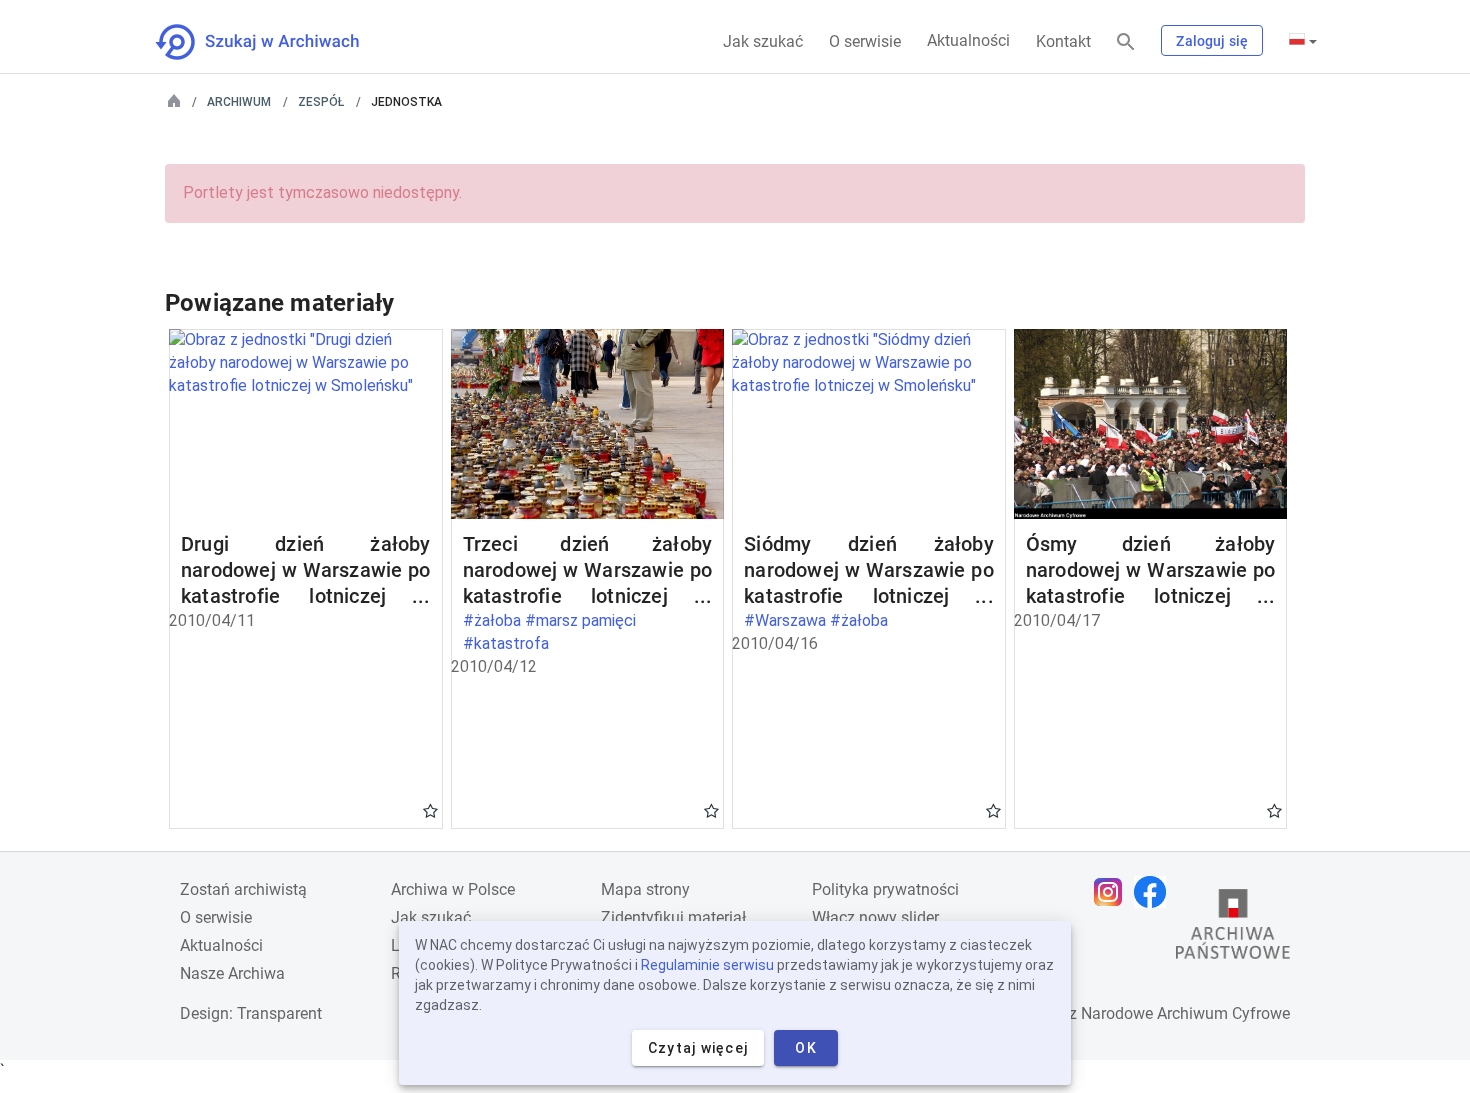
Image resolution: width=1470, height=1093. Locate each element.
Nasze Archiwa (232, 973)
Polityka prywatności (885, 889)
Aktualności (968, 40)
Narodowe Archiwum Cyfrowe (1185, 1013)
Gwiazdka (430, 810)
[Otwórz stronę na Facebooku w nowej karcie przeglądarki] (1155, 892)
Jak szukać (763, 41)
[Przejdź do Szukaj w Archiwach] (275, 42)
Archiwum (239, 102)
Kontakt (1063, 41)
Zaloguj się (1212, 41)
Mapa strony (645, 889)
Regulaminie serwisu (707, 965)
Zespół (321, 102)
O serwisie (865, 41)
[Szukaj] (1126, 42)
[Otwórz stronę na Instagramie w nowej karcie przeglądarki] (1113, 892)
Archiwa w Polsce (453, 889)
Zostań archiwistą (243, 889)
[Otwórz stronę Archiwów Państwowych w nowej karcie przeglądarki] (1233, 929)
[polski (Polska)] (1303, 41)
